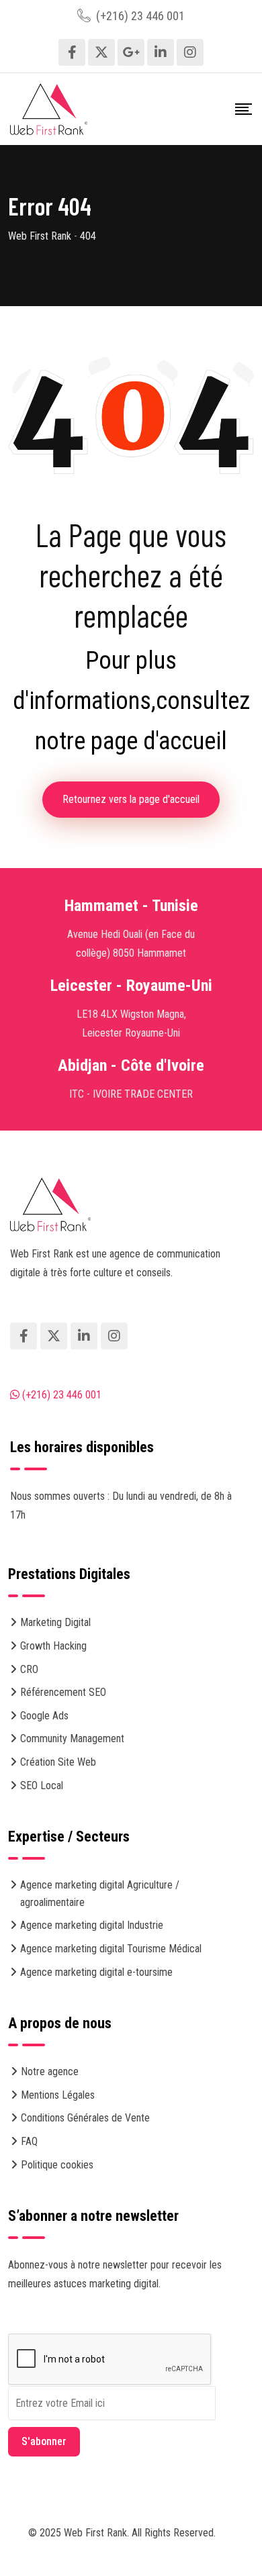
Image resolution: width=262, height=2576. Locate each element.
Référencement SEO (63, 1692)
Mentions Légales (58, 2095)
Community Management (72, 1738)
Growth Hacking (53, 1646)
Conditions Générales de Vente (85, 2118)
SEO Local (42, 1785)
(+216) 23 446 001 (140, 16)
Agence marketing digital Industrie (92, 1925)
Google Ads (44, 1716)
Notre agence (50, 2071)
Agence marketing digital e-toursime (96, 1972)
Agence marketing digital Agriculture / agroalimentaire (100, 1894)
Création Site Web (58, 1762)
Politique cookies (57, 2165)
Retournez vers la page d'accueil (131, 799)
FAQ (29, 2141)
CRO (29, 1669)
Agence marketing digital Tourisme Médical (111, 1949)
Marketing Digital (55, 1622)
